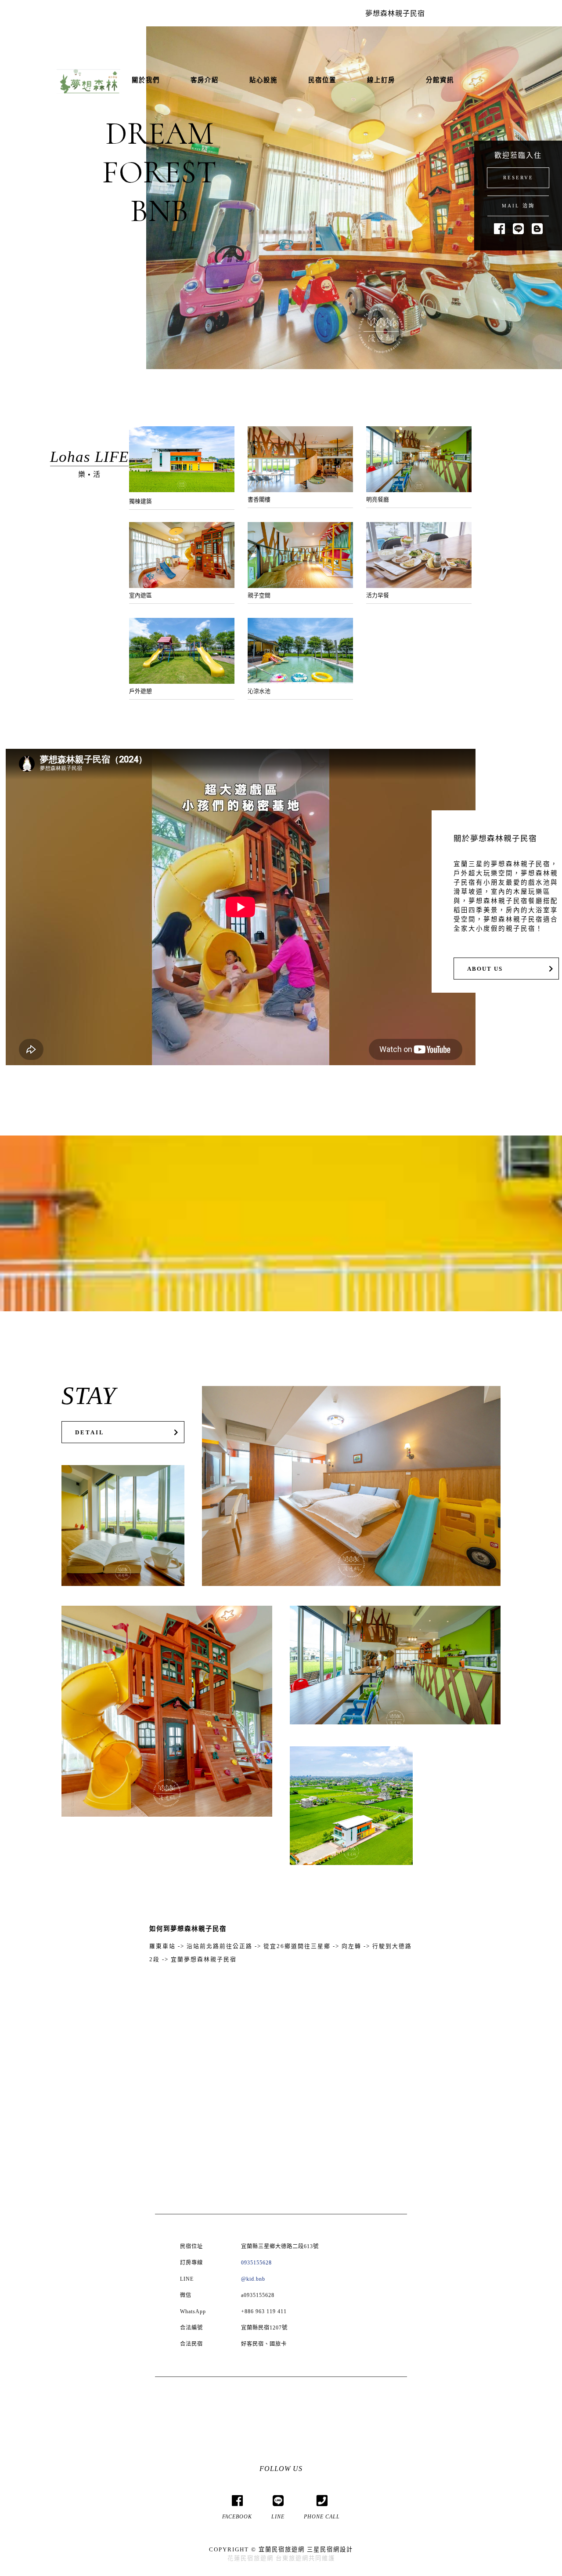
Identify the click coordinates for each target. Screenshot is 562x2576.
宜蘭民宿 (272, 2549)
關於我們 (146, 80)
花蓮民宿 (241, 2558)
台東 (282, 2558)
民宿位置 (322, 80)
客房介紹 (205, 80)
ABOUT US (485, 969)
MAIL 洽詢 (518, 206)
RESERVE (518, 178)
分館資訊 (440, 80)
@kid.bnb (253, 2279)
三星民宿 (320, 2549)
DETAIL (90, 1433)
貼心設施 (263, 80)
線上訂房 (381, 80)
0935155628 (256, 2263)
